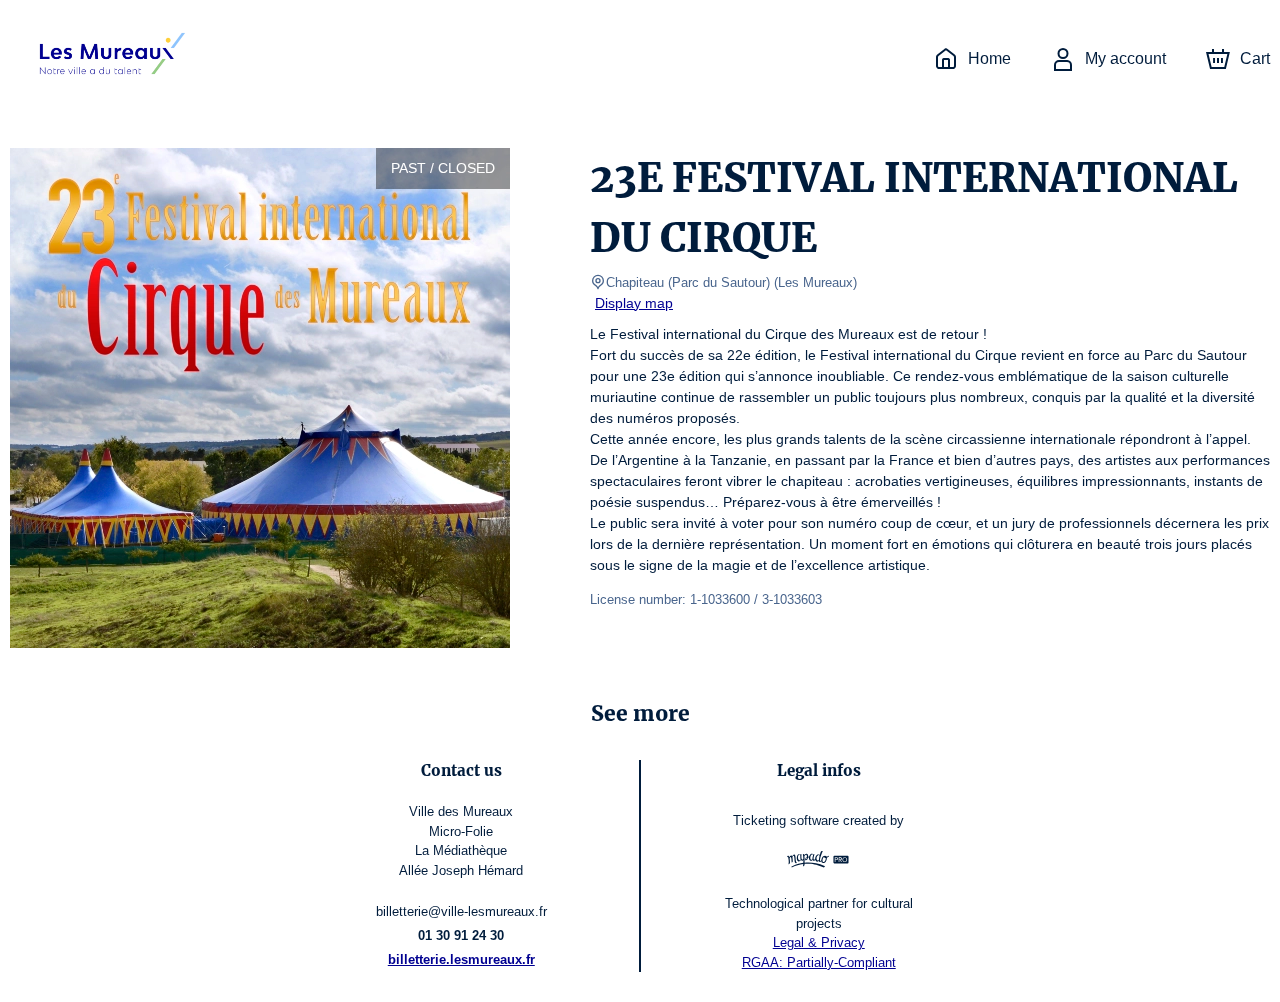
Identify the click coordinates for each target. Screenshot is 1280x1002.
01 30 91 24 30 (461, 935)
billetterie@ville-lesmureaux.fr (461, 911)
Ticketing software (786, 820)
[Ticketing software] (818, 862)
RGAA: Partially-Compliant (819, 962)
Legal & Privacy (819, 942)
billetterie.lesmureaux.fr (461, 959)
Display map (634, 303)
